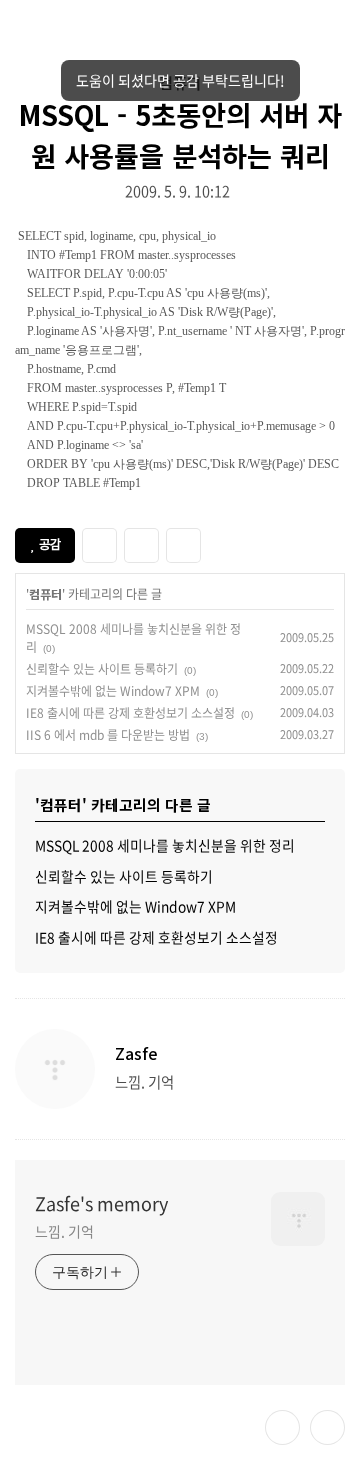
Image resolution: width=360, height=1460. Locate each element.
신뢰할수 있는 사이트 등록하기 (102, 669)
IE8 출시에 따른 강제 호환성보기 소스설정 (130, 713)
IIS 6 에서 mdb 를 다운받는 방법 (108, 735)
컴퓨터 (45, 593)
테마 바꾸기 (282, 1427)
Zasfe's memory (101, 1204)
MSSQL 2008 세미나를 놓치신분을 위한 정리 (165, 845)
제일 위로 (327, 1427)
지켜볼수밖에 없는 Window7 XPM (113, 691)
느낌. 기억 (64, 1231)
